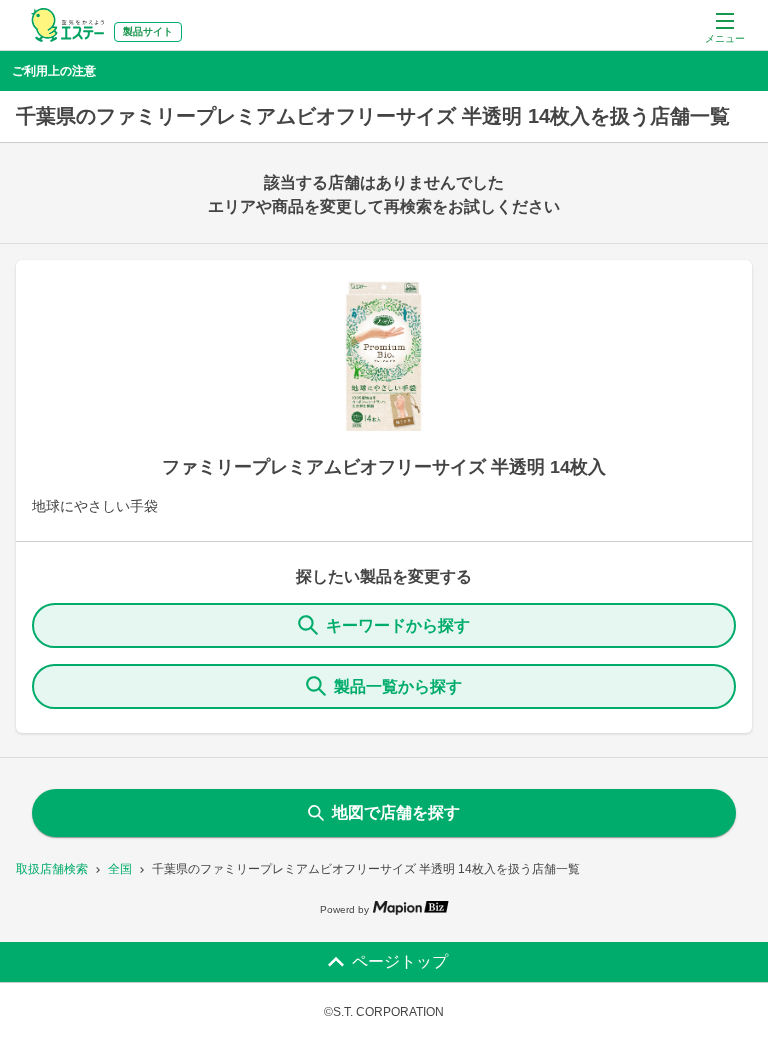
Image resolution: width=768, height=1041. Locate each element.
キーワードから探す (398, 625)
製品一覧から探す (398, 686)
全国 (120, 869)
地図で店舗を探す (396, 812)
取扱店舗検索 (52, 869)
